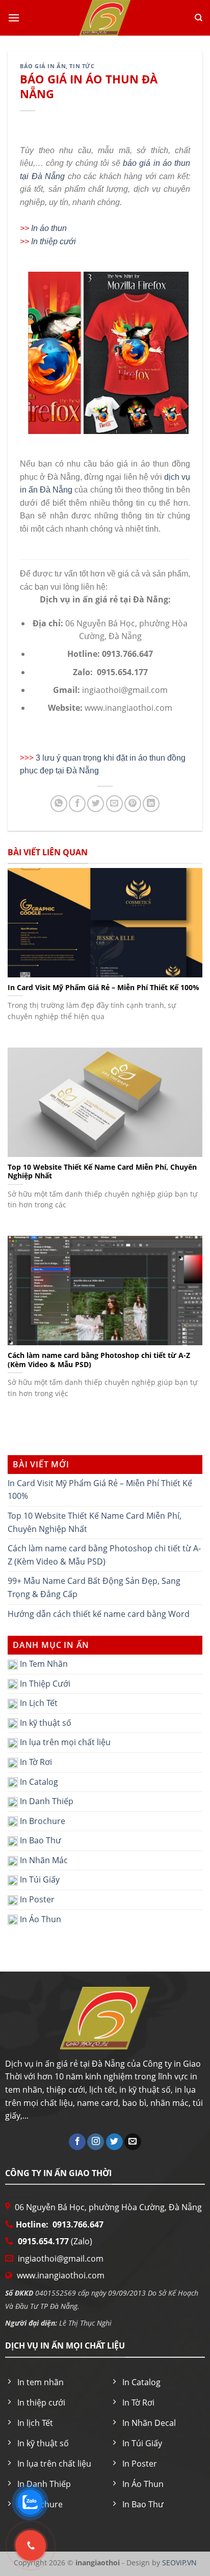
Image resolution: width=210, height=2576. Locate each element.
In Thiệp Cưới (44, 1684)
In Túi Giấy (39, 1880)
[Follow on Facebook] (77, 2142)
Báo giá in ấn (43, 66)
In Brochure (42, 1821)
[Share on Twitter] (96, 804)
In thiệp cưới (54, 241)
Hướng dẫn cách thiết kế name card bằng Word (99, 1614)
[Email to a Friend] (114, 804)
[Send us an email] (133, 2142)
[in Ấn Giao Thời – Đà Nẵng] (105, 18)
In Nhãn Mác (43, 1860)
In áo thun (49, 228)
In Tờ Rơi (35, 1762)
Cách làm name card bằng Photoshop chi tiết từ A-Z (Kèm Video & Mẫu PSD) (104, 1555)
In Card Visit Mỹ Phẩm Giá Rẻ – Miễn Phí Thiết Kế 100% (100, 1490)
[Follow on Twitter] (114, 2142)
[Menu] (14, 18)
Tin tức (82, 66)
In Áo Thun (40, 1919)
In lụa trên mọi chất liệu (64, 1742)
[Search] (199, 18)
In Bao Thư (40, 1840)
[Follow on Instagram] (96, 2142)
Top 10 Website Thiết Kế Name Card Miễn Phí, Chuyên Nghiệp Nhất (95, 1522)
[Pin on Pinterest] (133, 804)
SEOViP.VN (178, 2563)
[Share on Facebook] (77, 804)
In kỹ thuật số (45, 1723)
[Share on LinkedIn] (151, 804)
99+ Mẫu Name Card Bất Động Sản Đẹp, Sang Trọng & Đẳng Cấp (94, 1587)
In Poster (36, 1899)
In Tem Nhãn (43, 1664)
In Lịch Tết (38, 1703)
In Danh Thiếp (46, 1801)
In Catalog (38, 1782)
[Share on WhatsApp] (59, 804)
